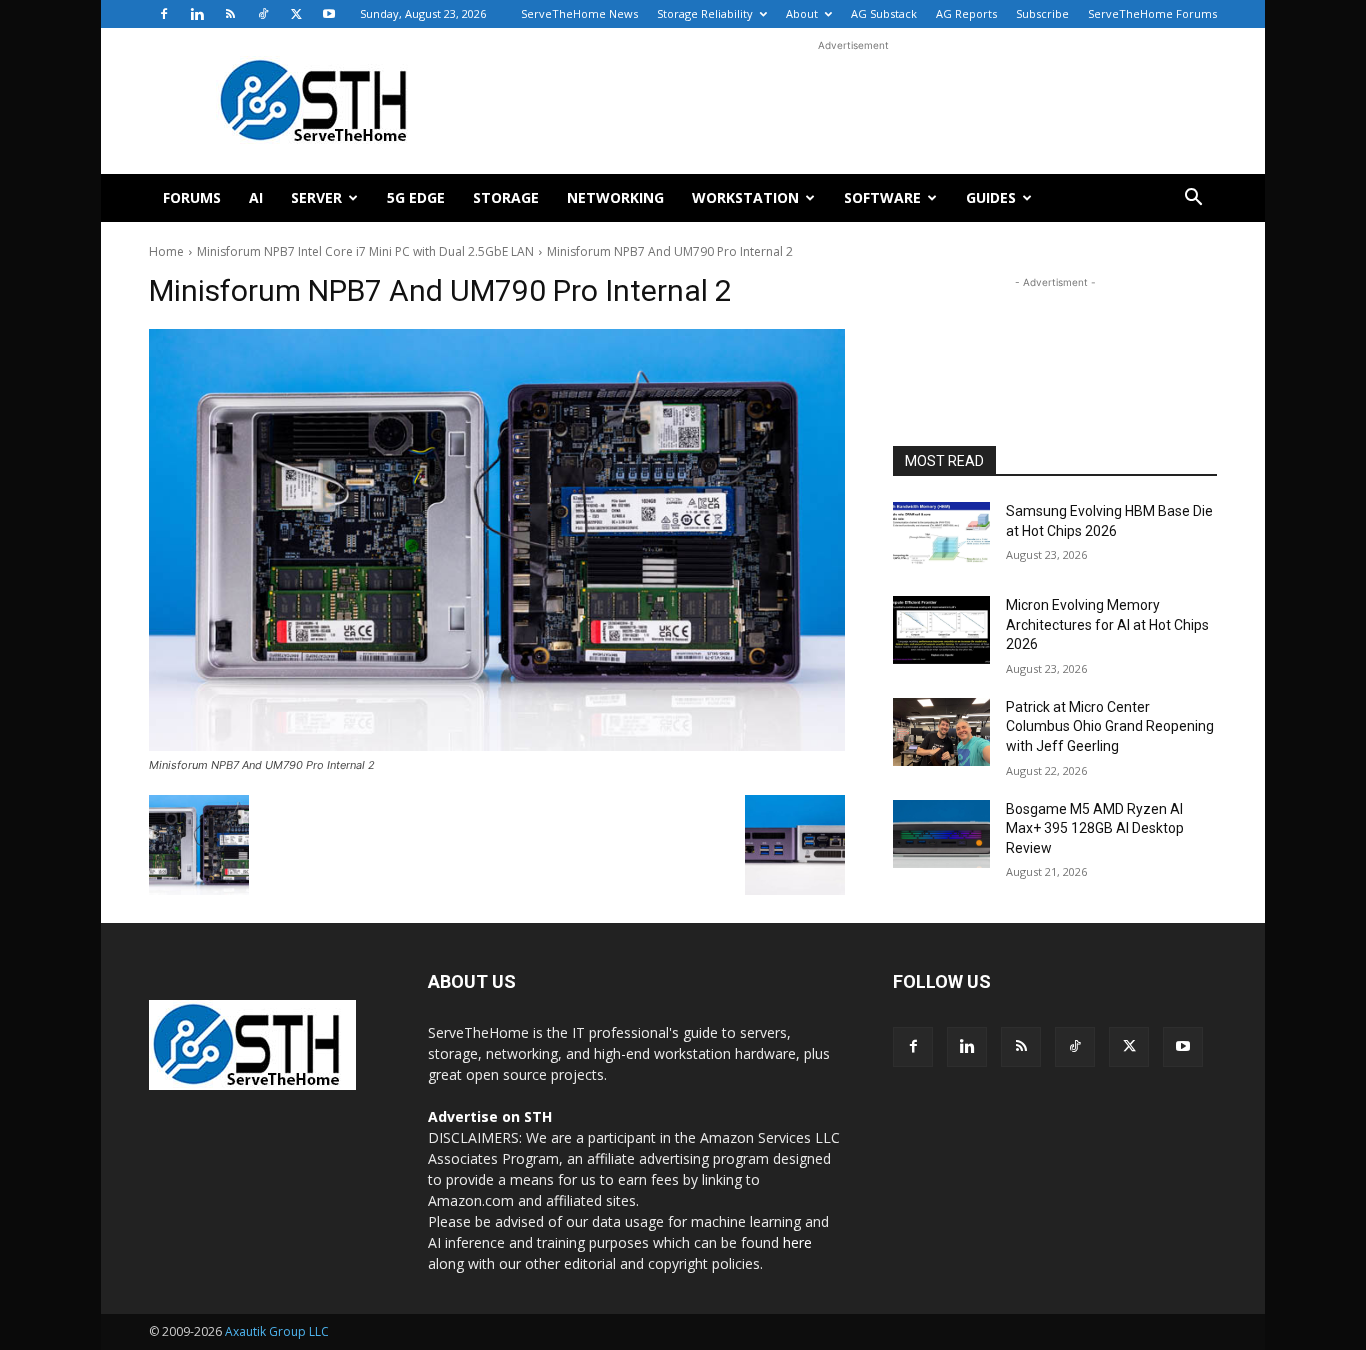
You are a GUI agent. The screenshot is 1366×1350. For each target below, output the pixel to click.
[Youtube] (329, 14)
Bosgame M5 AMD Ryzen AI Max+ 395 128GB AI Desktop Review (1095, 828)
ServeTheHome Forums (1152, 13)
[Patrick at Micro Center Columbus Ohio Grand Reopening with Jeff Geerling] (941, 732)
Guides (991, 197)
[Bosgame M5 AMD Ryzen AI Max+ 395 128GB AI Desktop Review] (941, 834)
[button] (1193, 199)
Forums (192, 197)
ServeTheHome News (579, 13)
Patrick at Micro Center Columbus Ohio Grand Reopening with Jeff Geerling (1110, 726)
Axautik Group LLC (277, 1331)
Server (316, 197)
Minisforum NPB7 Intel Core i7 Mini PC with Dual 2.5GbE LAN (365, 251)
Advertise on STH (490, 1116)
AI (256, 197)
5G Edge (416, 197)
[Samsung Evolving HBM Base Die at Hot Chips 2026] (941, 536)
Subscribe (1042, 13)
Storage (506, 197)
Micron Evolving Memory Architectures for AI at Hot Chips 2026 (1107, 624)
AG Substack (884, 13)
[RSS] (230, 14)
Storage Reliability (705, 13)
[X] (296, 14)
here (797, 1242)
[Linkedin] (197, 14)
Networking (615, 197)
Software (882, 197)
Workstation (745, 197)
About (802, 13)
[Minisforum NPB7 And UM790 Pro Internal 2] (497, 540)
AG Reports (966, 13)
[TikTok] (263, 14)
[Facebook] (164, 14)
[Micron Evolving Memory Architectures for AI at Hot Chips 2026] (941, 630)
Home (166, 251)
